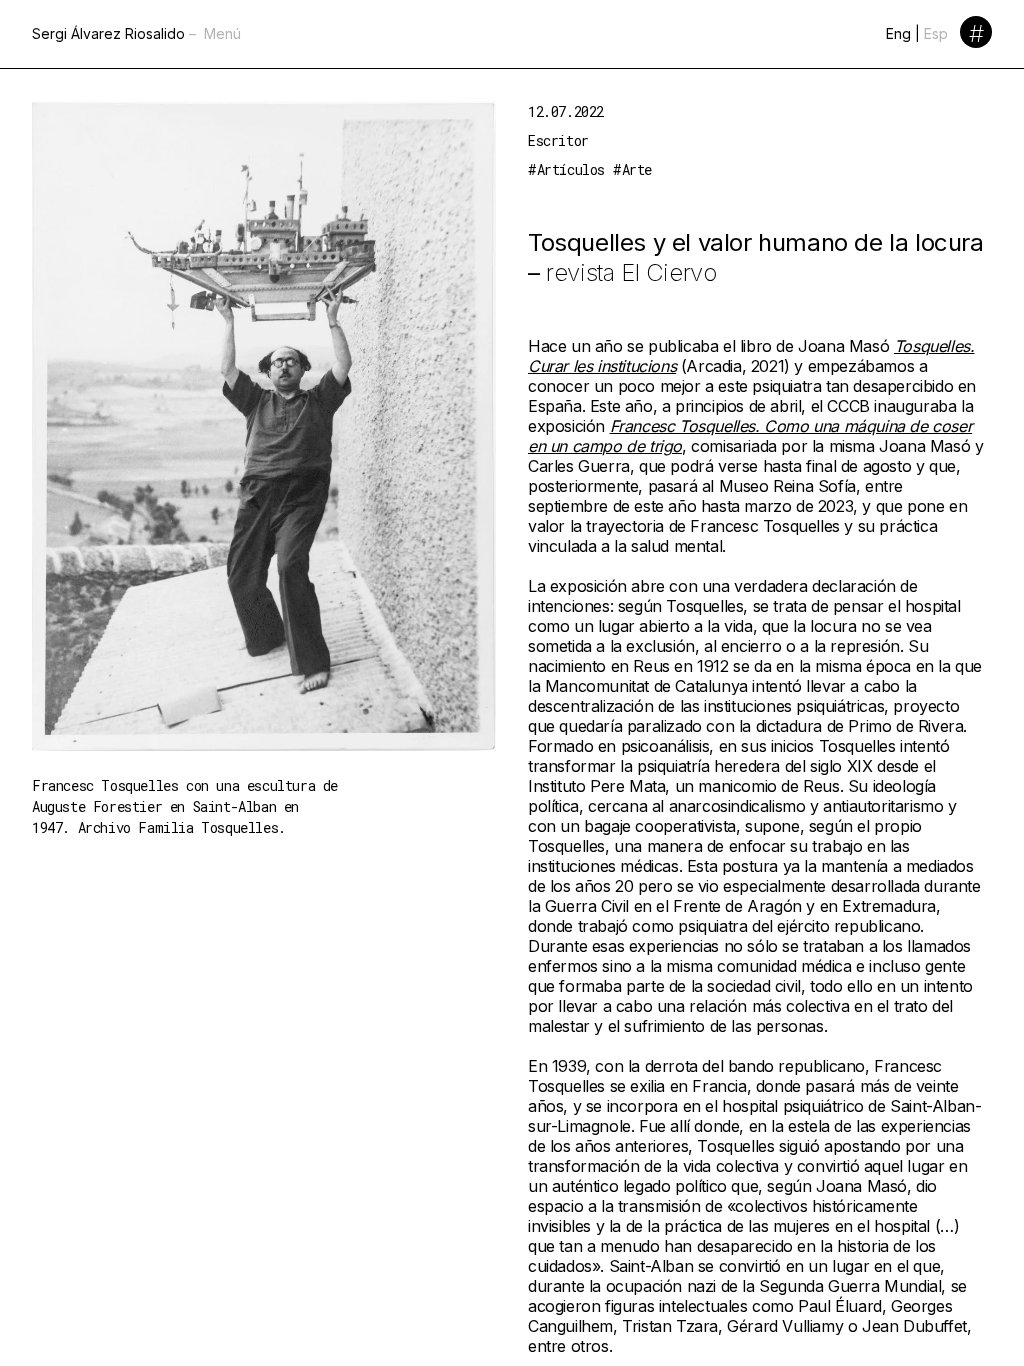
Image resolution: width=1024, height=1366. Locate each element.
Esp (936, 33)
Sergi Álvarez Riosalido (108, 33)
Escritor (558, 140)
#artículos (566, 169)
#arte (632, 169)
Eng (898, 33)
